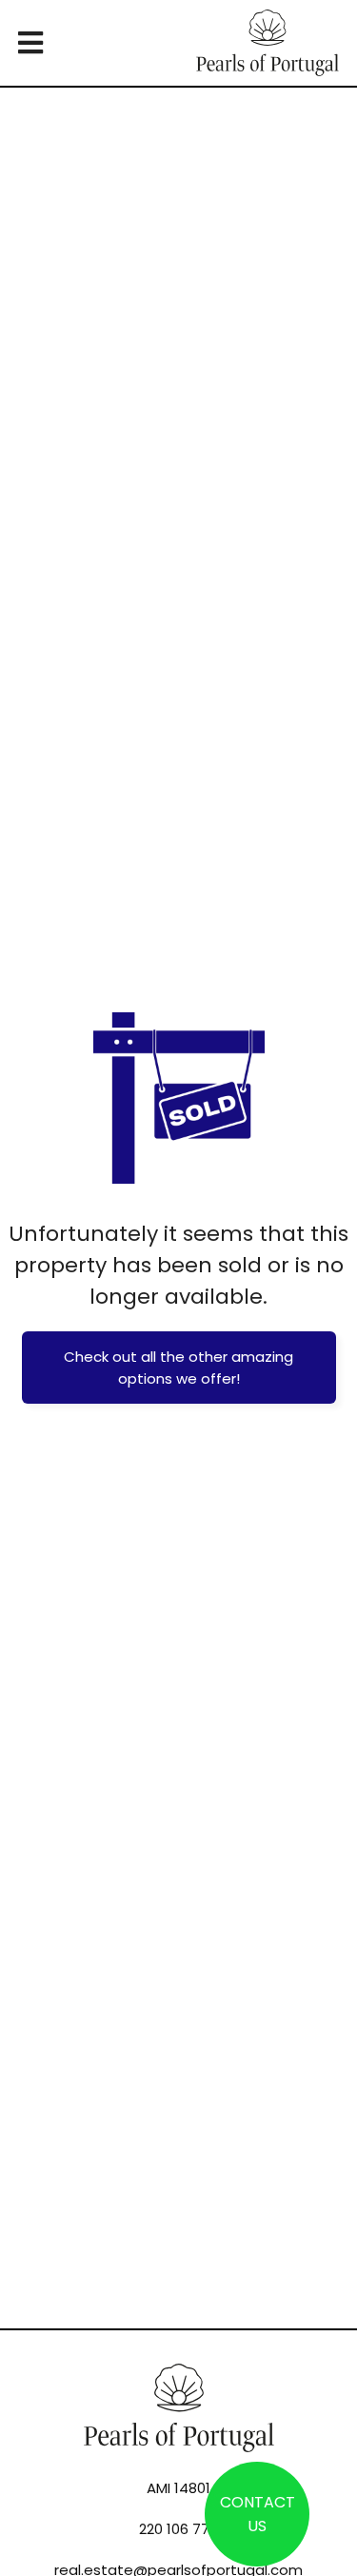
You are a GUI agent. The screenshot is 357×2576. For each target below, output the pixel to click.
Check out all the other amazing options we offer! (178, 1368)
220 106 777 (178, 2529)
